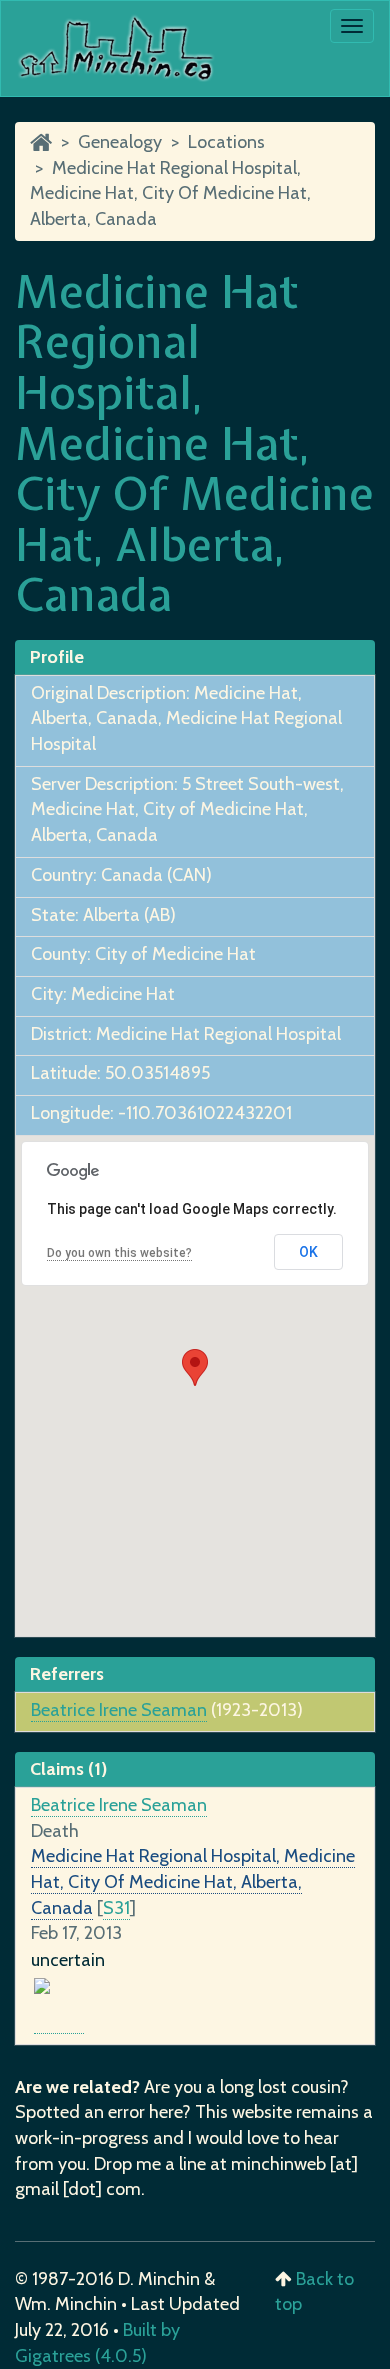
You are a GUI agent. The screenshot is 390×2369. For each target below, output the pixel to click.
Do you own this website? (119, 1253)
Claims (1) (68, 1769)
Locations (226, 142)
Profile (57, 657)
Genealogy (120, 142)
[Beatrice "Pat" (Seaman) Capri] (59, 2022)
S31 (116, 1908)
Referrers (67, 1674)
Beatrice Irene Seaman (119, 1710)
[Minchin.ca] (41, 142)
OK (308, 1252)
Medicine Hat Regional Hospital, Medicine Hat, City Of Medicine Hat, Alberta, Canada (170, 193)
